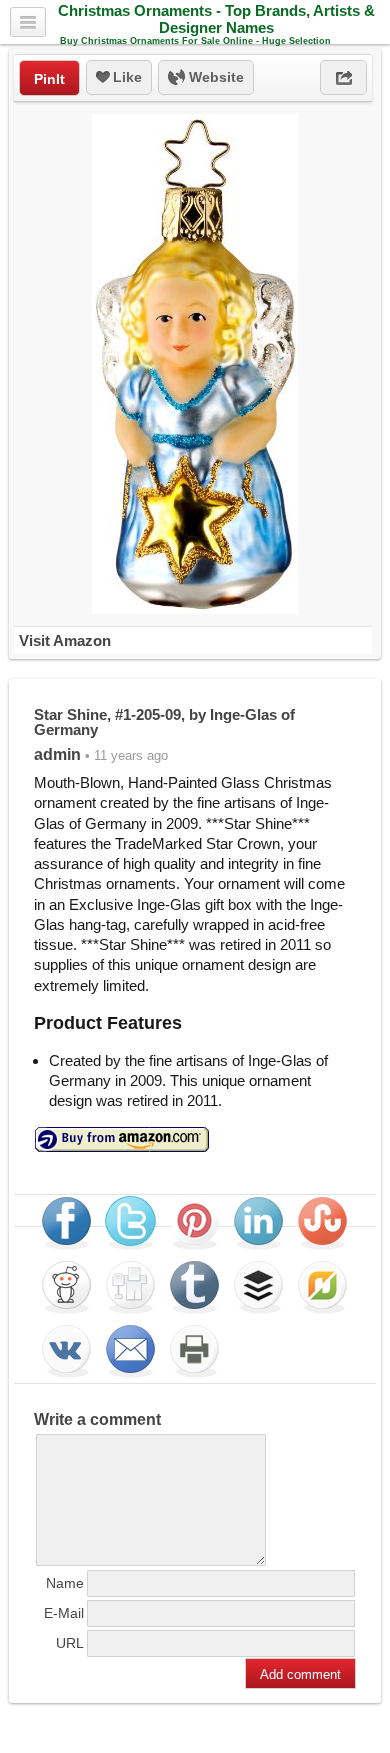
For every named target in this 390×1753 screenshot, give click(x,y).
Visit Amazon (65, 640)
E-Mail (64, 1613)
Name (65, 1583)
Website (214, 77)
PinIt (49, 79)
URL (70, 1643)
